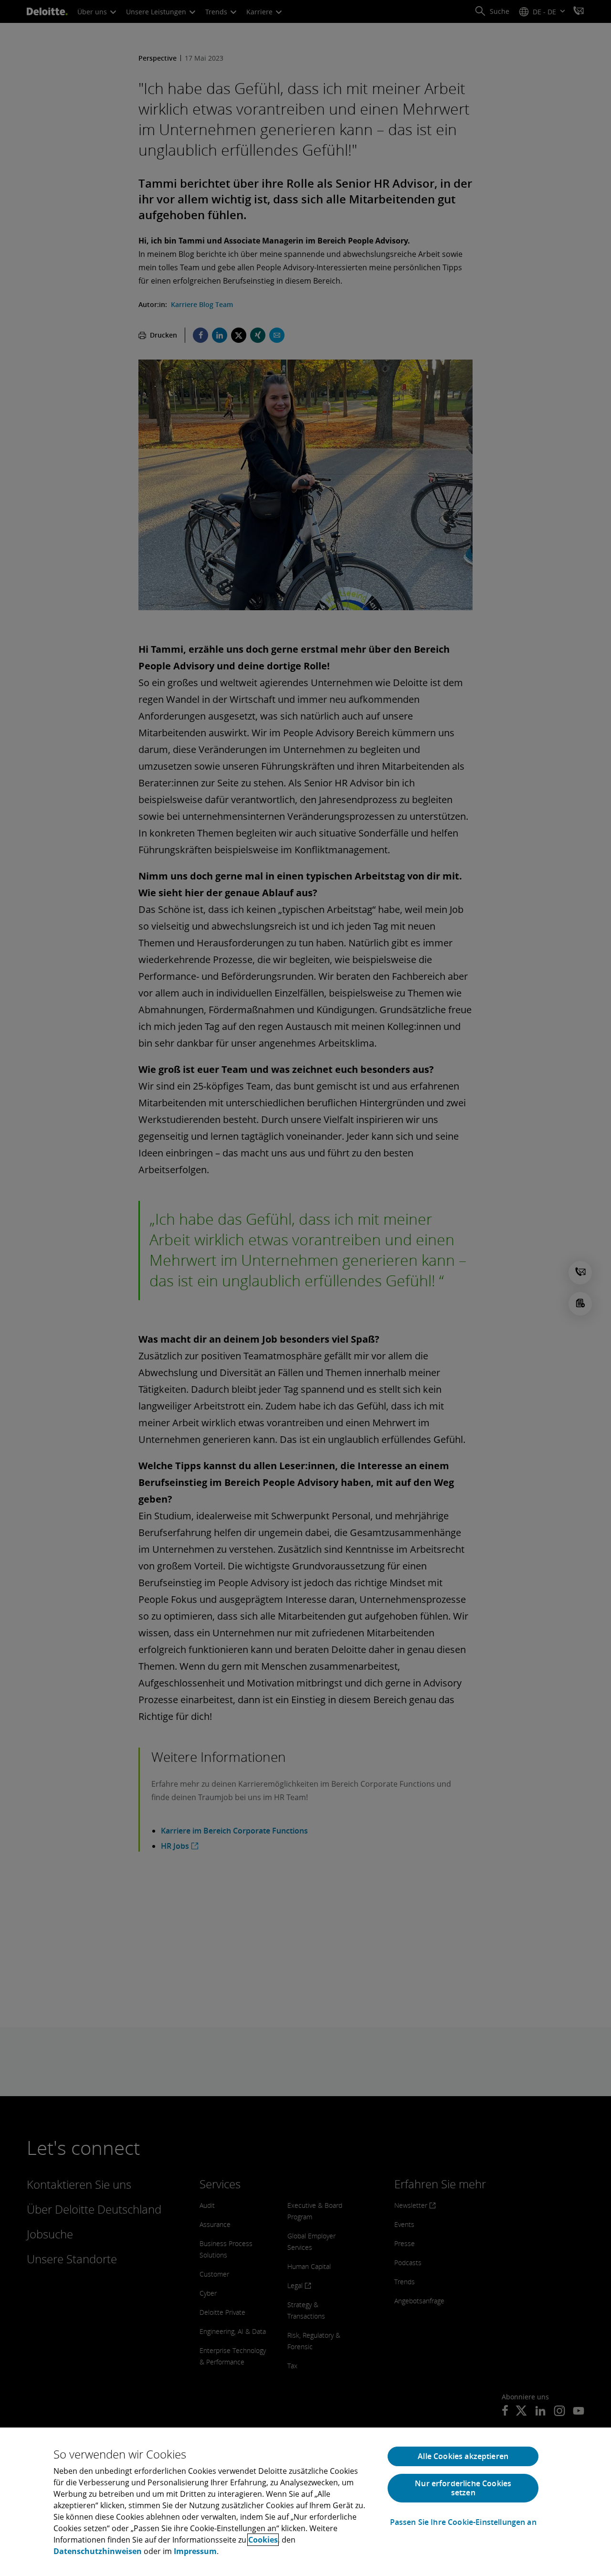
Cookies (263, 2540)
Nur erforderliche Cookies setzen (463, 2488)
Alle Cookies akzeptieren (463, 2456)
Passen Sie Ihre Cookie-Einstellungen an (463, 2522)
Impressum (195, 2551)
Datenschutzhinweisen (98, 2551)
